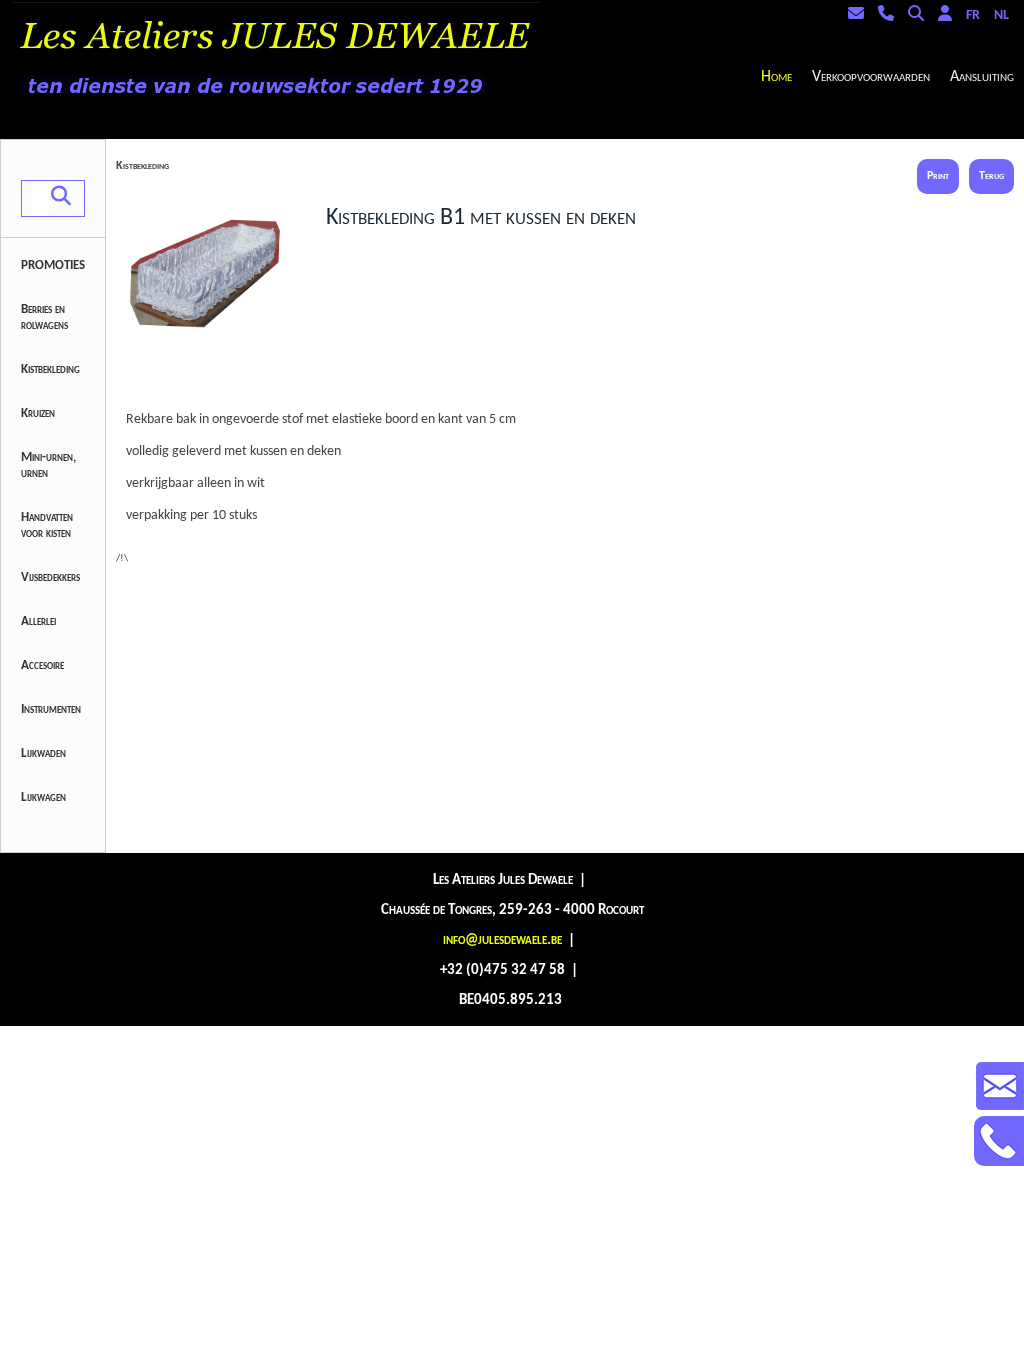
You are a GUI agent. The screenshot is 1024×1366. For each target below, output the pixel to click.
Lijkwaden (43, 753)
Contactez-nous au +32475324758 (999, 1141)
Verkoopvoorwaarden (871, 77)
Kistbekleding (50, 369)
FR (973, 15)
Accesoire (42, 665)
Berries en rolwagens (44, 317)
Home (776, 77)
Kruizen (38, 413)
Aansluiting (982, 77)
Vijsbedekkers (50, 577)
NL (1001, 15)
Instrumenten (51, 709)
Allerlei (38, 621)
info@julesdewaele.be (502, 940)
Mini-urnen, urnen (48, 465)
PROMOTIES (53, 265)
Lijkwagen (43, 797)
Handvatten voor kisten (47, 525)
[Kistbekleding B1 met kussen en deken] (216, 377)
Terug (991, 176)
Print (938, 176)
